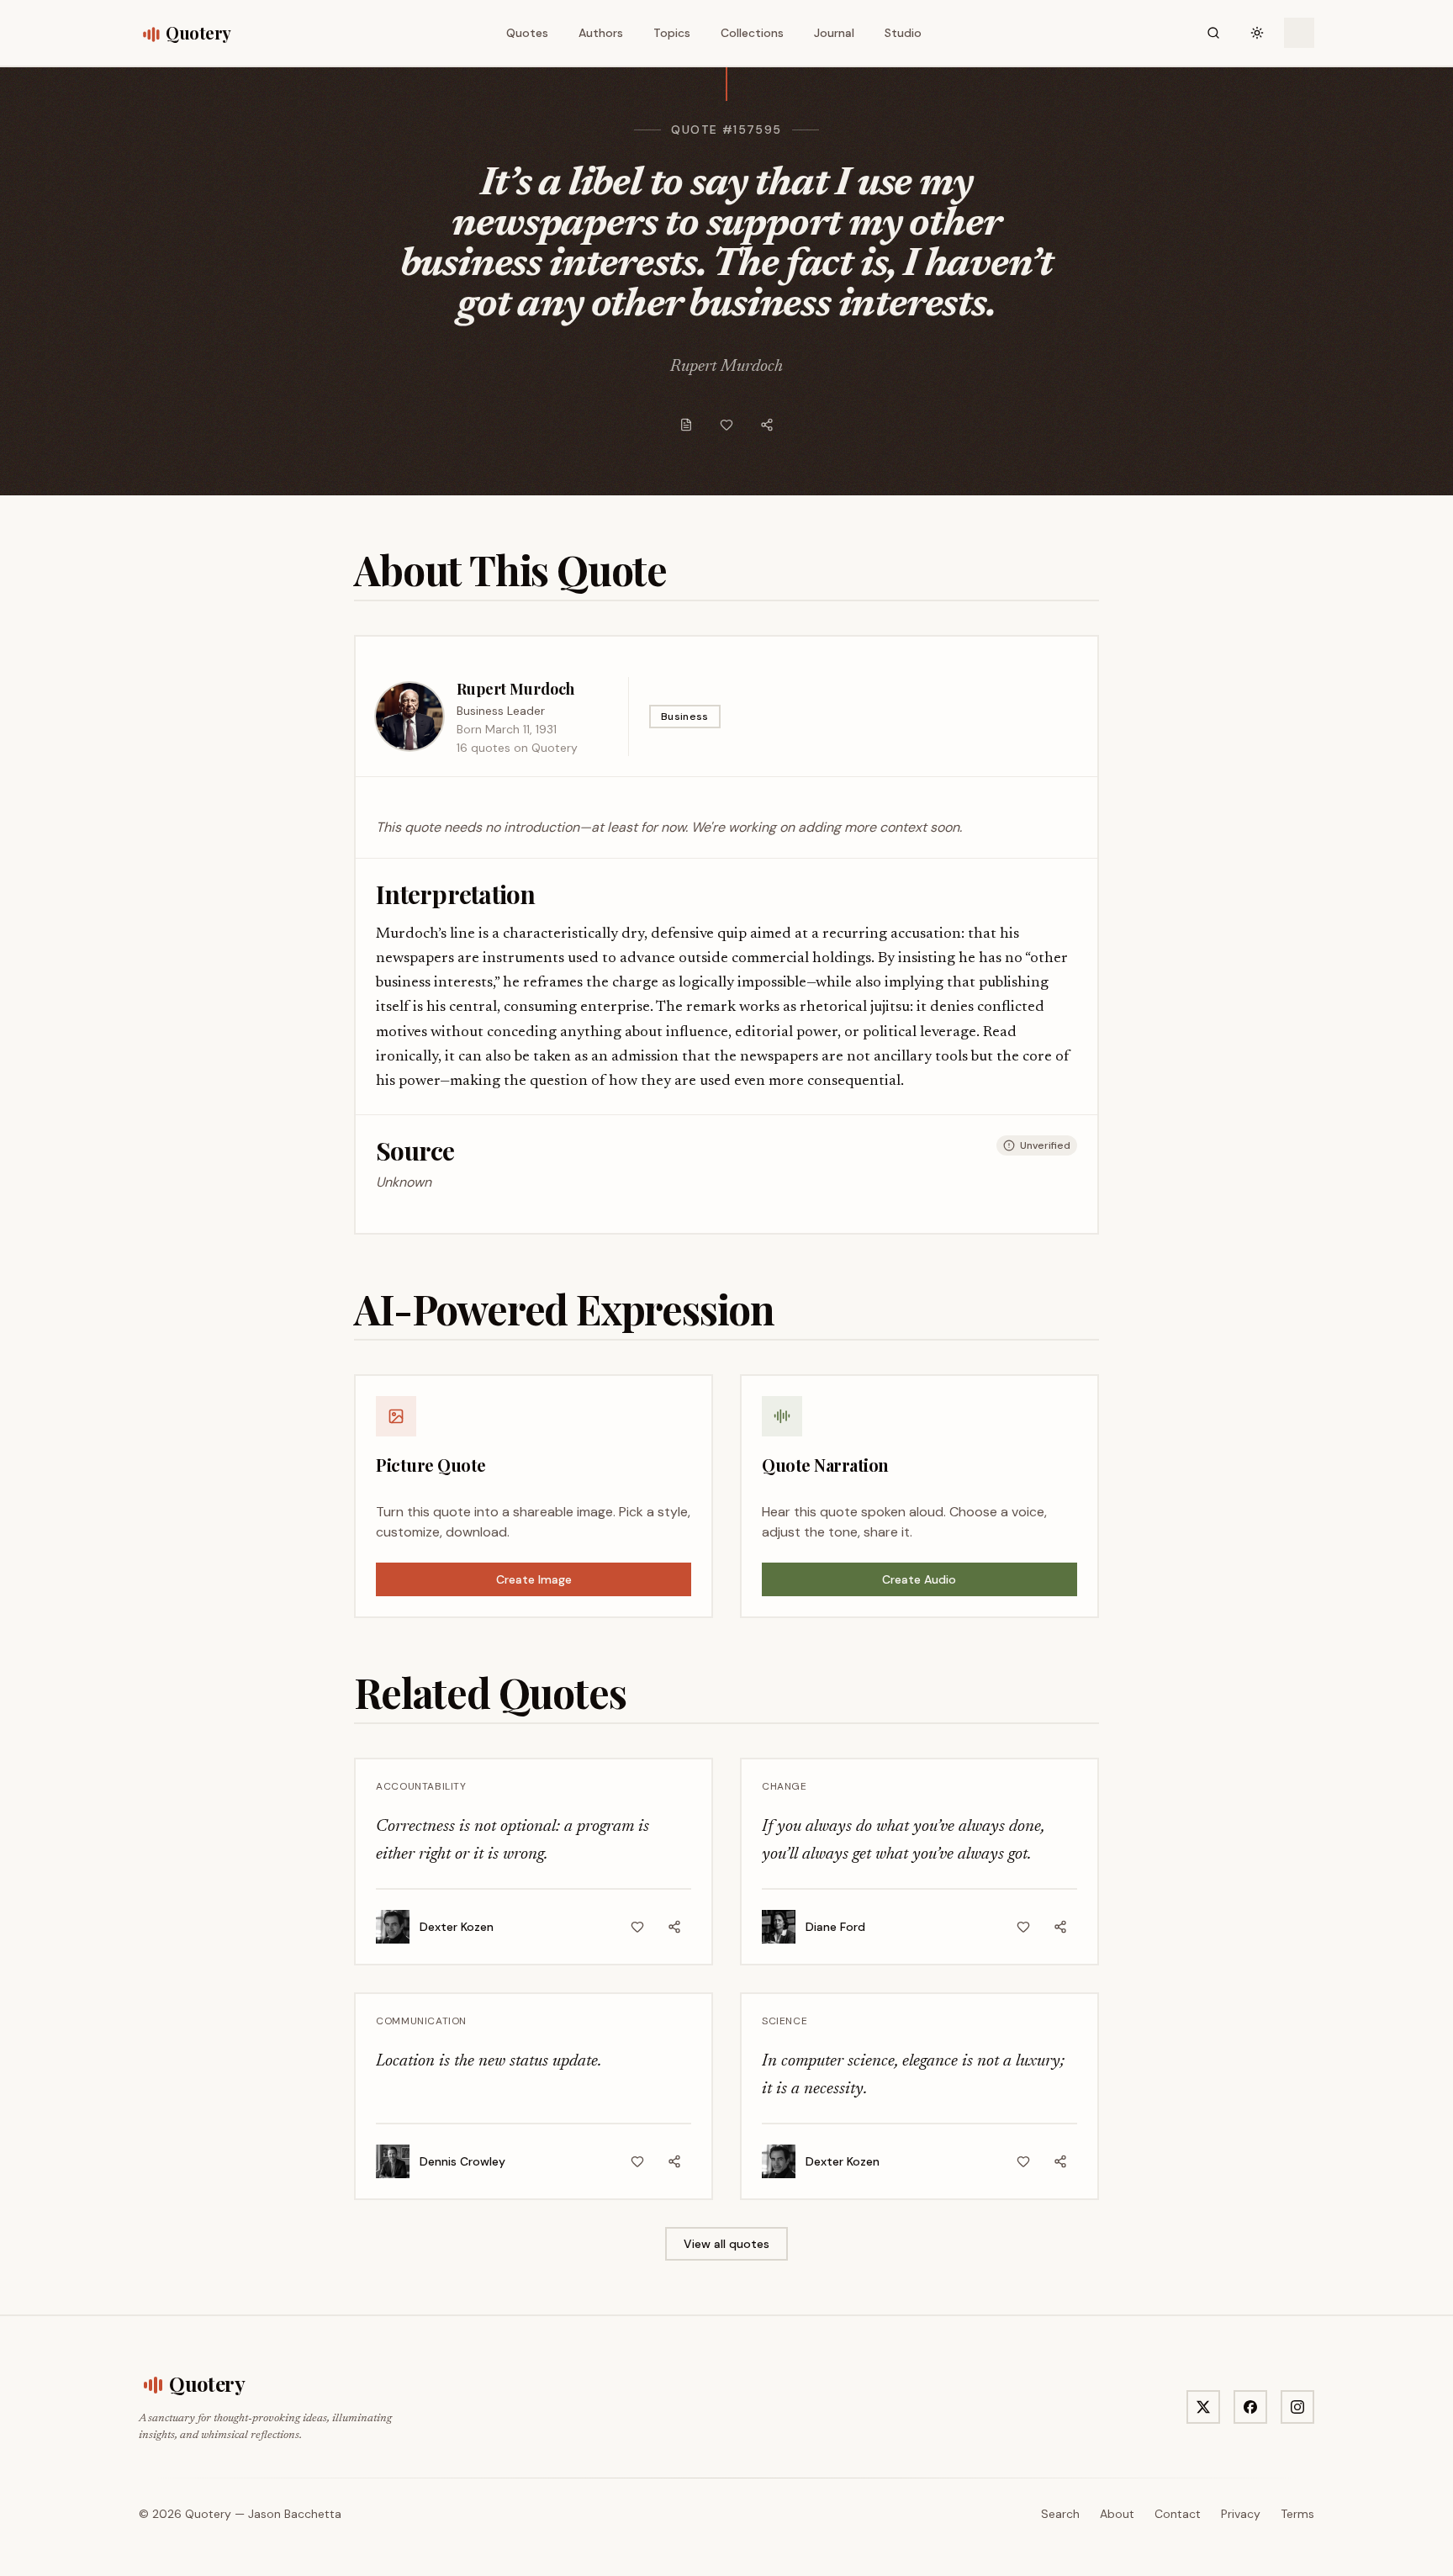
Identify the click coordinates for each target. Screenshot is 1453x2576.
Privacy (1241, 2514)
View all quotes (726, 2244)
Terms (1297, 2514)
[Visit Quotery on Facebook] (1250, 2407)
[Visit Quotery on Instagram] (1297, 2407)
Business (684, 717)
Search (1060, 2514)
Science (785, 2021)
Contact (1178, 2514)
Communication (421, 2021)
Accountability (421, 1786)
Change (785, 1786)
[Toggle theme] (1257, 33)
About (1117, 2514)
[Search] (1213, 33)
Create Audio (919, 1579)
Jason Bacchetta (295, 2514)
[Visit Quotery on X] (1203, 2407)
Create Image (534, 1579)
